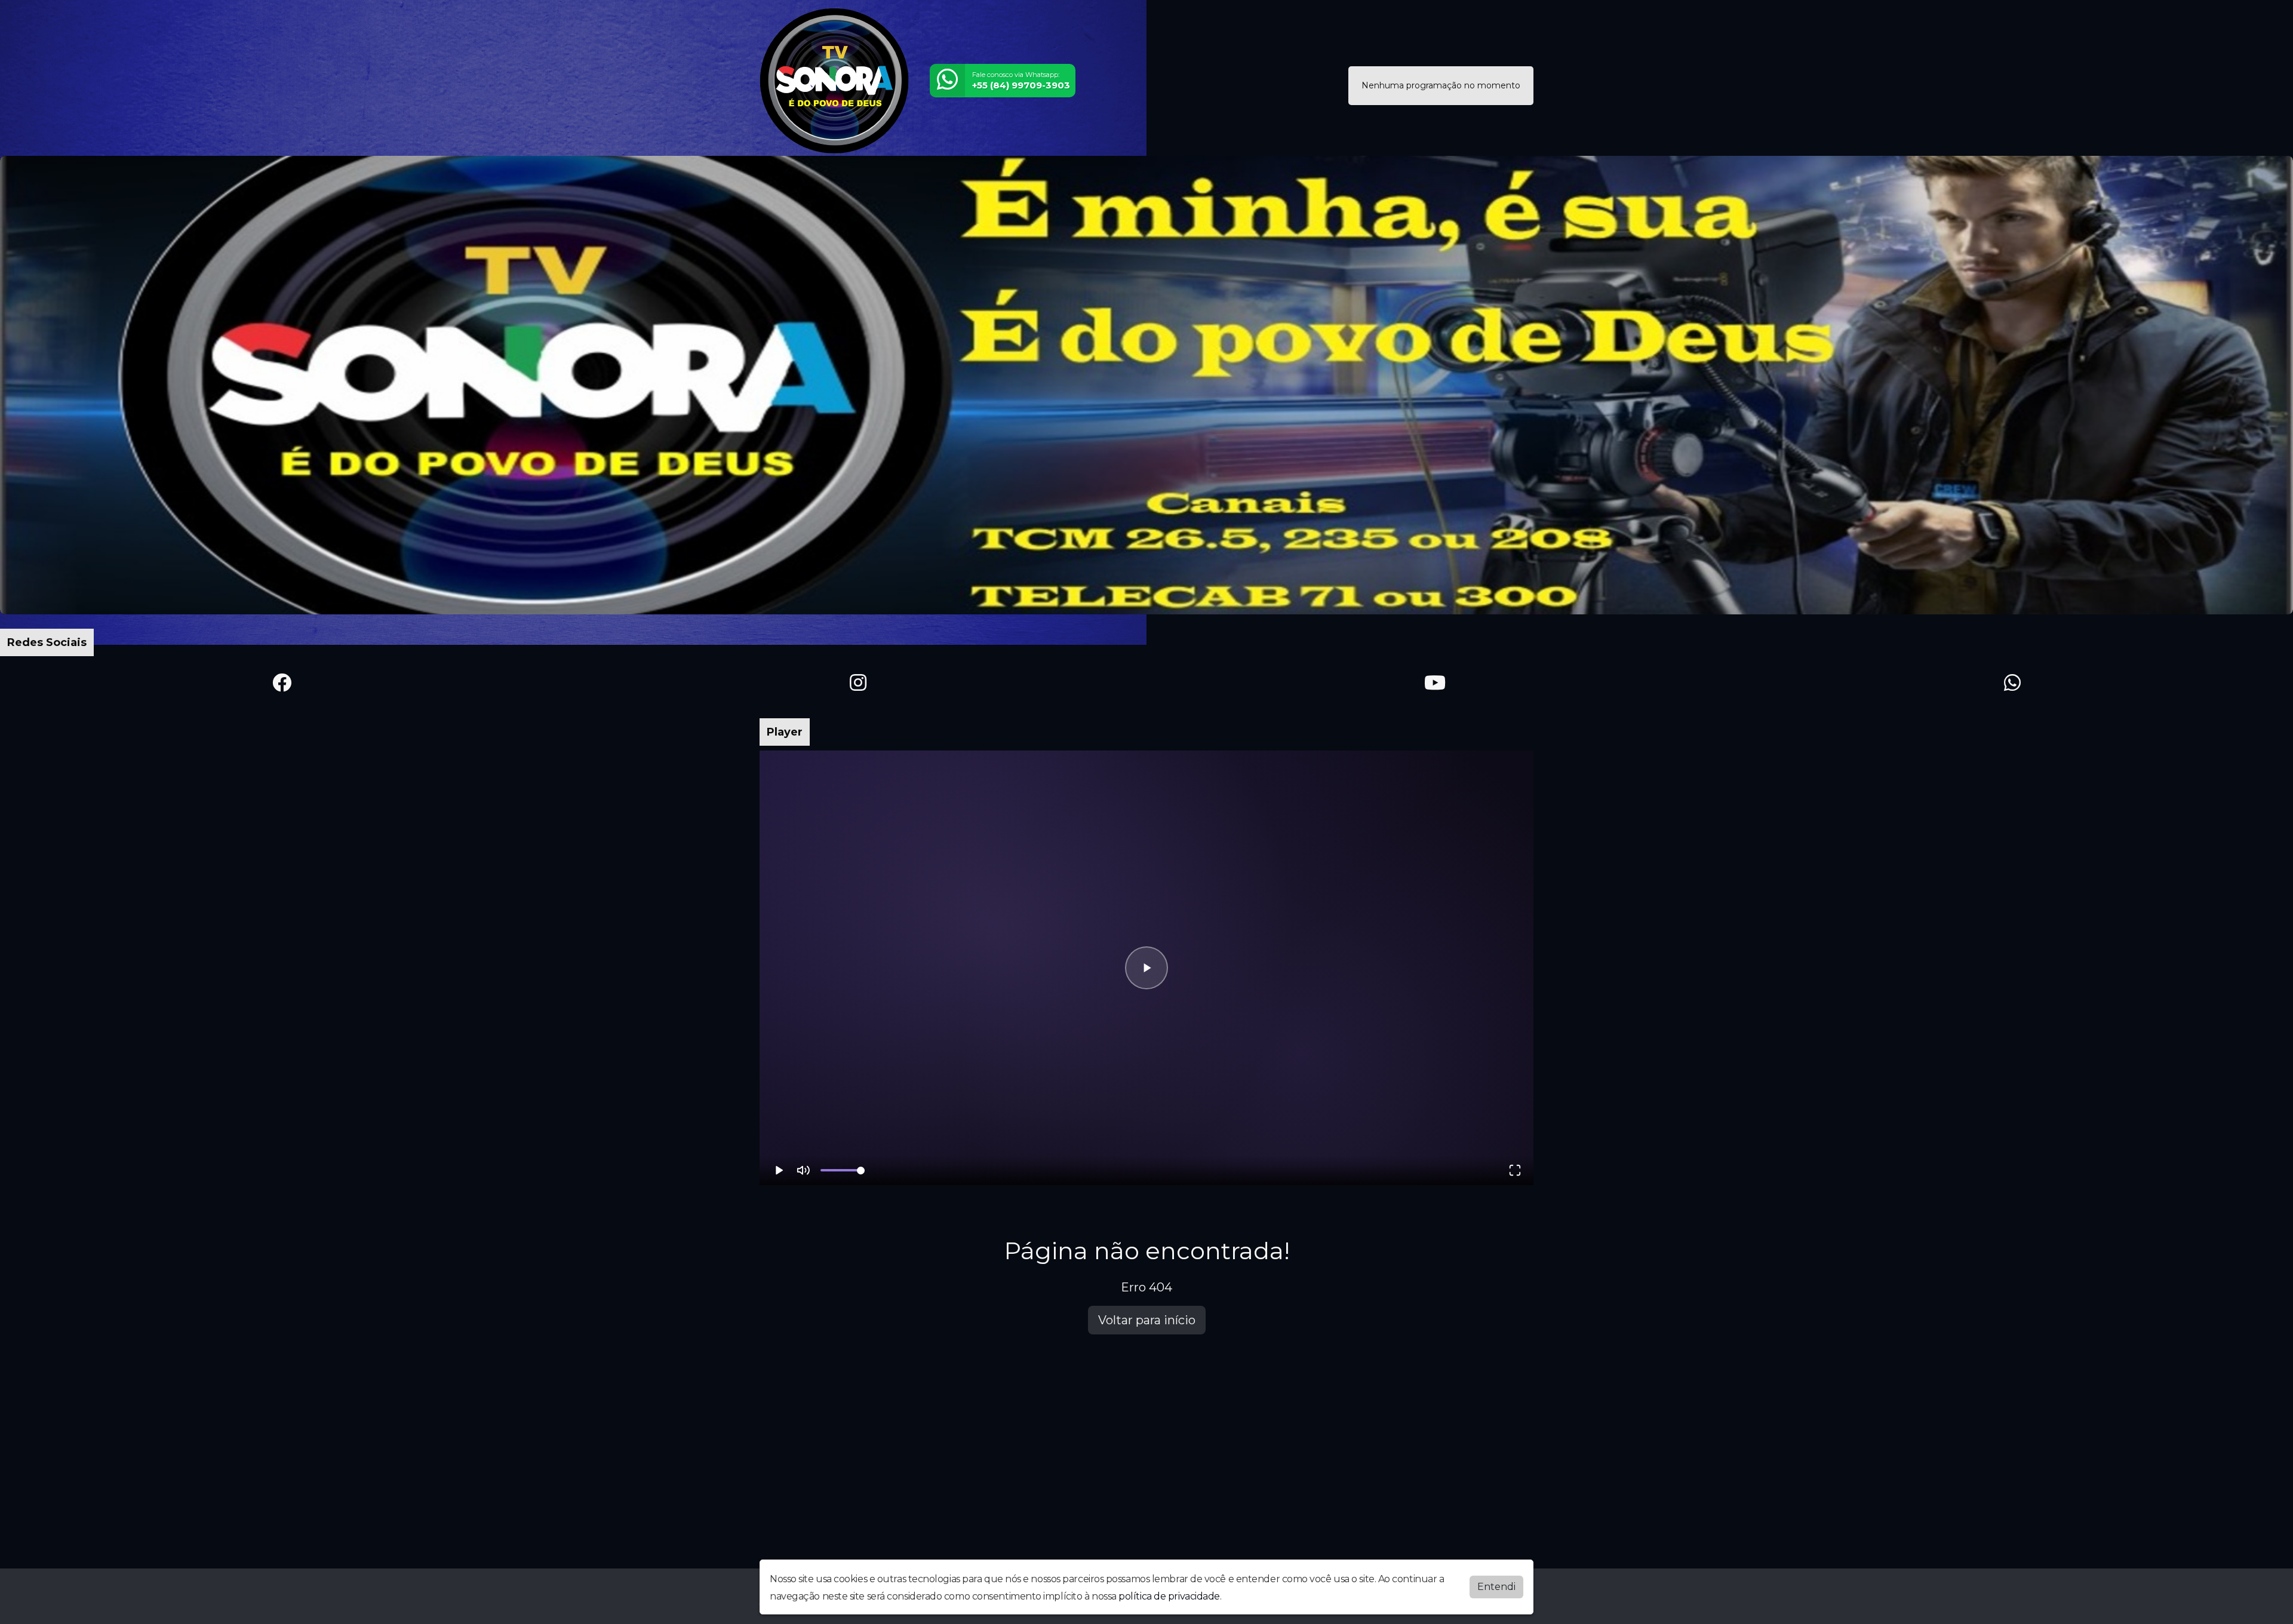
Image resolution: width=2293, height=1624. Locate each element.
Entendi (1496, 1587)
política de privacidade (1169, 1596)
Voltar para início (1147, 1320)
